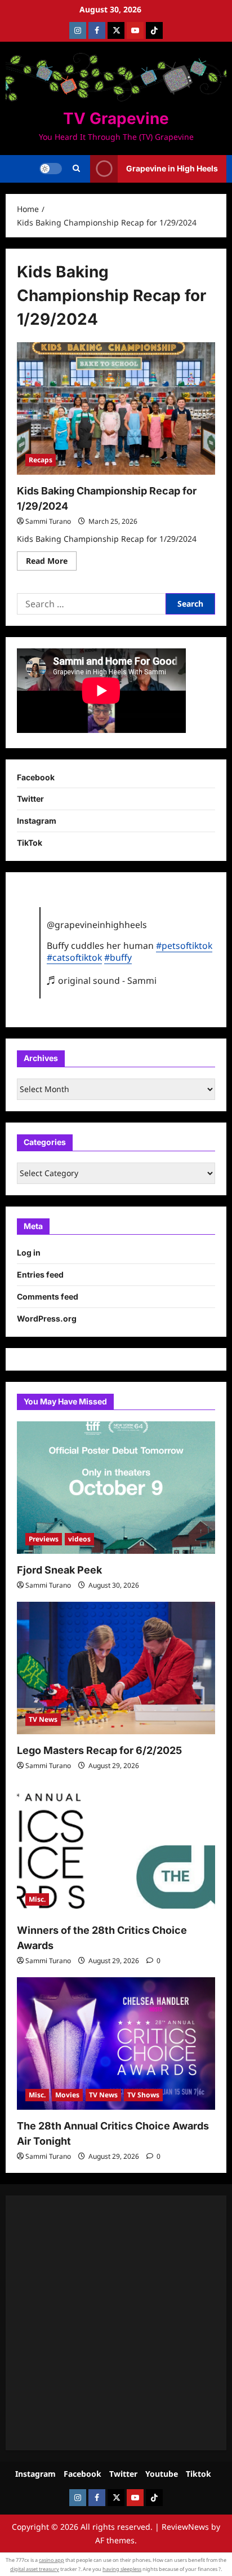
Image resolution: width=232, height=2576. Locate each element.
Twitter (30, 799)
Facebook (36, 777)
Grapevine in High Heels (172, 168)
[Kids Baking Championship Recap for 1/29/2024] (116, 408)
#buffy (118, 957)
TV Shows (143, 2095)
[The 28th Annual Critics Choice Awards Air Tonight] (116, 2043)
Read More (51, 563)
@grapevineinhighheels (97, 925)
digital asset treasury (35, 2569)
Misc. (37, 1899)
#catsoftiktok (74, 957)
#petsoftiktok (184, 945)
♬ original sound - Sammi (102, 980)
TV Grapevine (116, 118)
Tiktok (198, 2474)
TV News (43, 1719)
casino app (52, 2560)
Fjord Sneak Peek (59, 1570)
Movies (67, 2095)
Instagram (37, 821)
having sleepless (122, 2569)
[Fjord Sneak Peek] (116, 1488)
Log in (29, 1252)
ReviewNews (185, 2527)
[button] (76, 169)
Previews (44, 1539)
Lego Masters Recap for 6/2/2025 (99, 1750)
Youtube (162, 2474)
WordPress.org (47, 1318)
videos (79, 1539)
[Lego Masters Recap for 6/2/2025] (116, 1668)
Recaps (41, 460)
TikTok (30, 843)
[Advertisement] (116, 2323)
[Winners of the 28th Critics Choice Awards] (116, 1848)
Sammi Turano (48, 521)
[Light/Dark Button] (51, 169)
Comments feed (48, 1296)
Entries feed (40, 1274)
